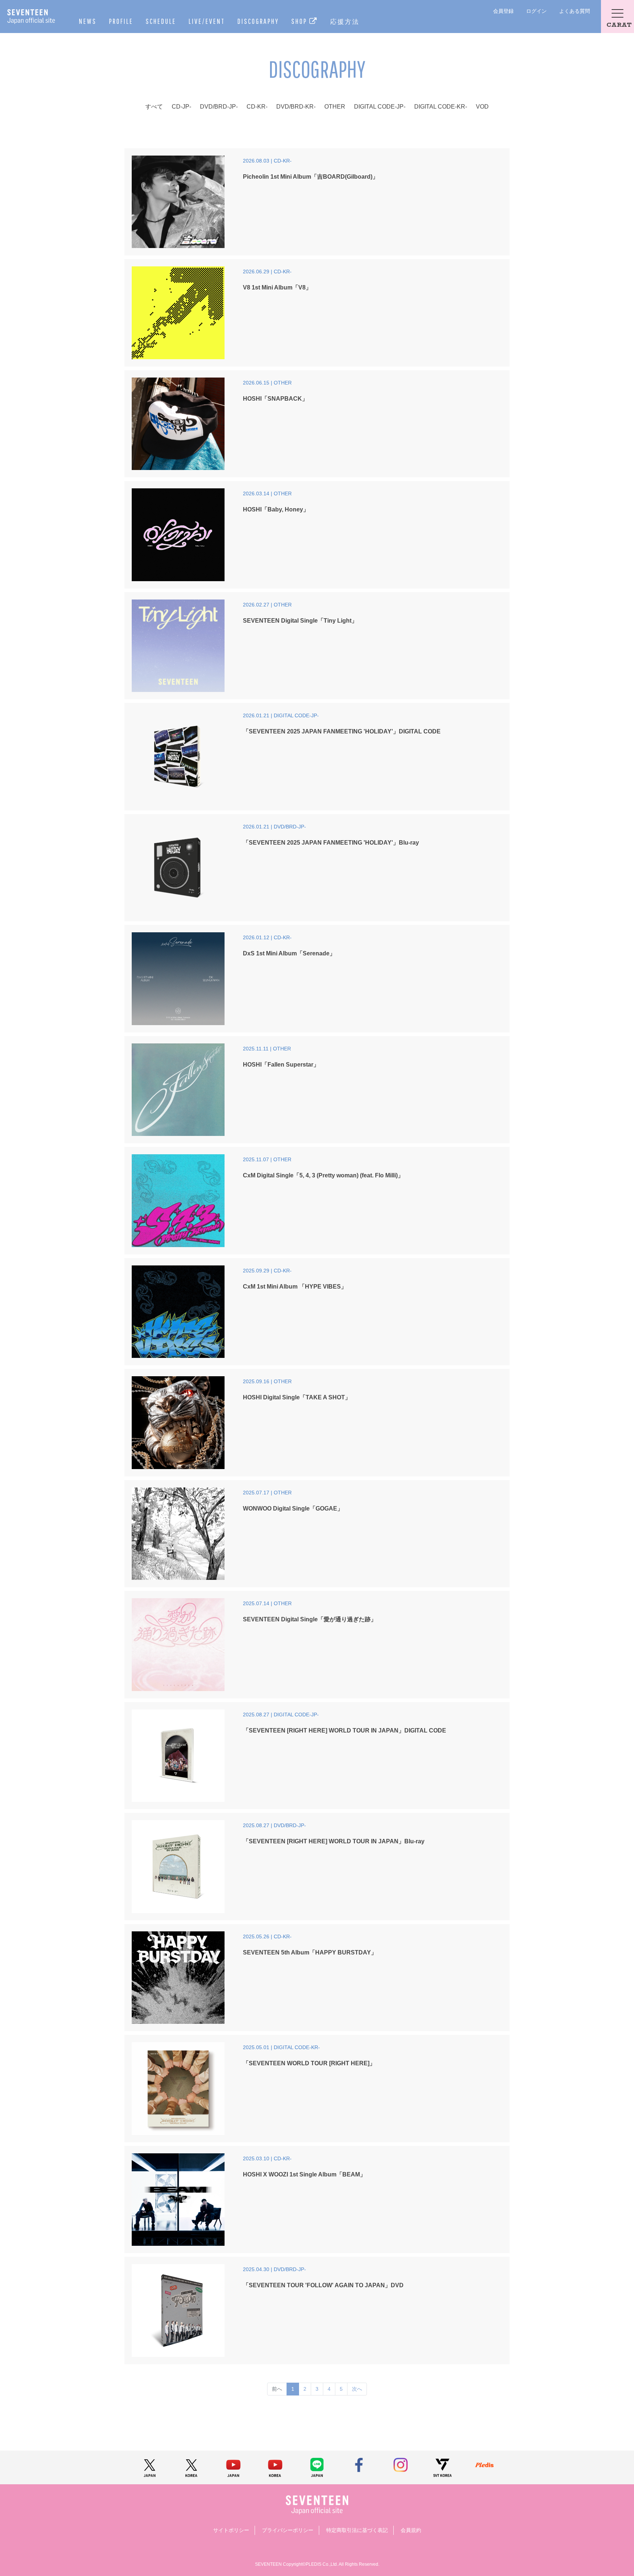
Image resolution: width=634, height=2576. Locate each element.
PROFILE (121, 21)
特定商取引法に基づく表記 (357, 2530)
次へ (357, 2389)
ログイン (536, 11)
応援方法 (345, 21)
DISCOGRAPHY (258, 21)
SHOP (300, 21)
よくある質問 (575, 11)
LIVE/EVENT (207, 21)
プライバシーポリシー (288, 2530)
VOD (482, 107)
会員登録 (503, 11)
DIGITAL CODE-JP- (380, 107)
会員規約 (411, 2530)
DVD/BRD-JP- (219, 107)
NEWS (88, 21)
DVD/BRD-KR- (296, 107)
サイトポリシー (231, 2530)
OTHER (335, 107)
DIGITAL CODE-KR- (441, 107)
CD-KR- (257, 107)
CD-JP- (181, 107)
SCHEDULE (161, 21)
